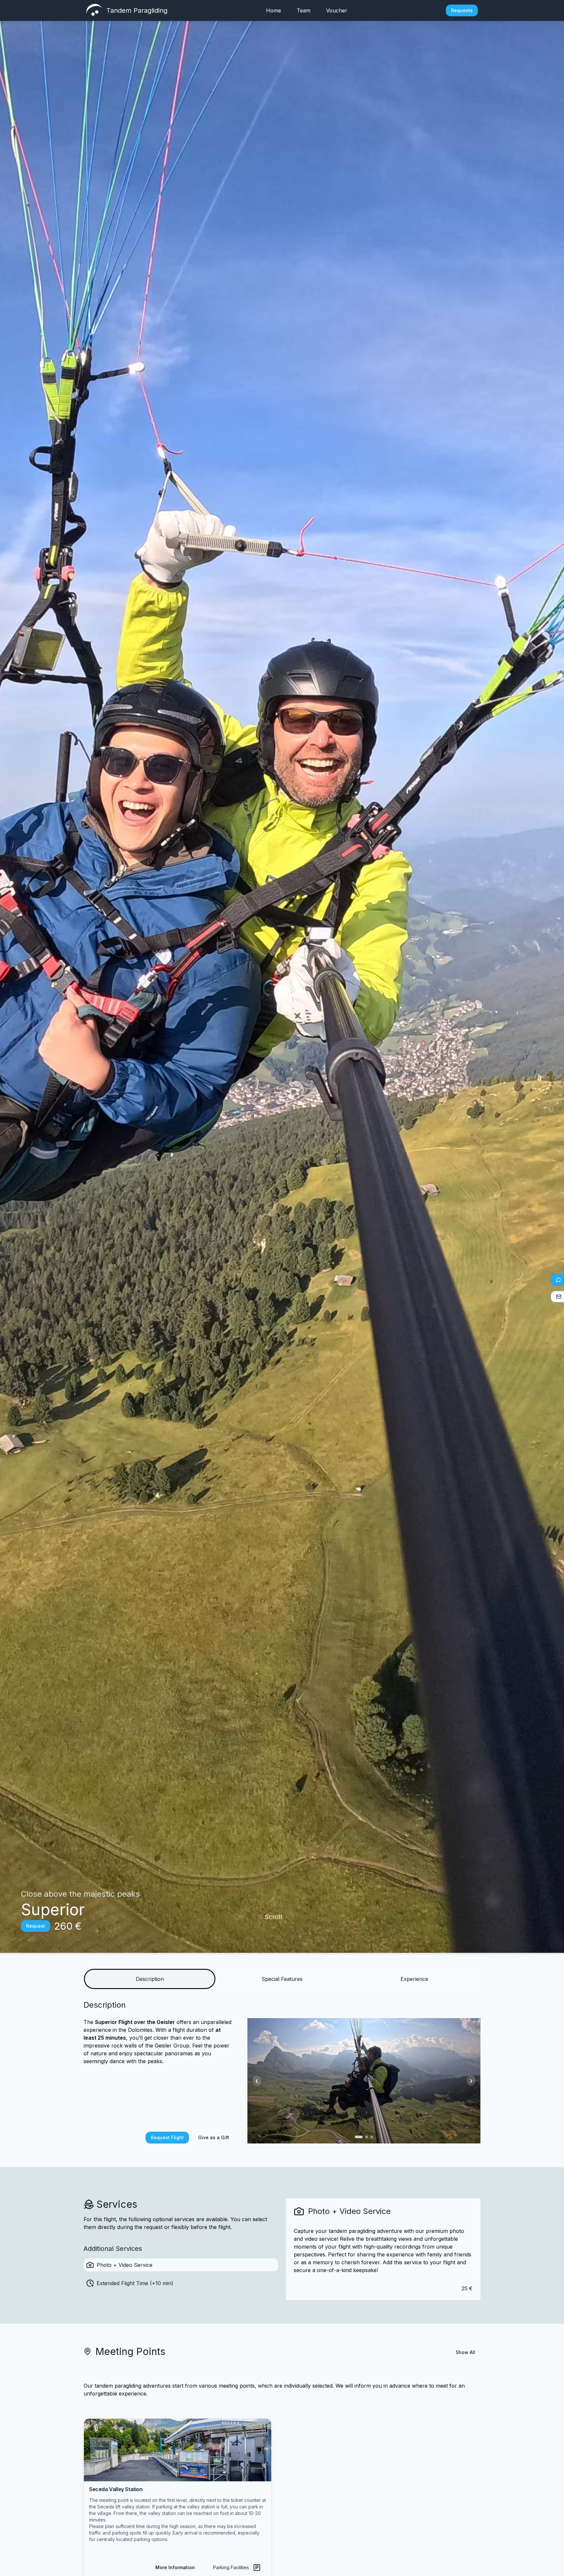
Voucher (337, 10)
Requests (462, 10)
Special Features (282, 1979)
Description (150, 1979)
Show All (465, 2352)
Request (36, 1926)
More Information (175, 2567)
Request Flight (167, 2137)
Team (304, 10)
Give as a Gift (214, 2137)
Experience (414, 1979)
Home (274, 10)
